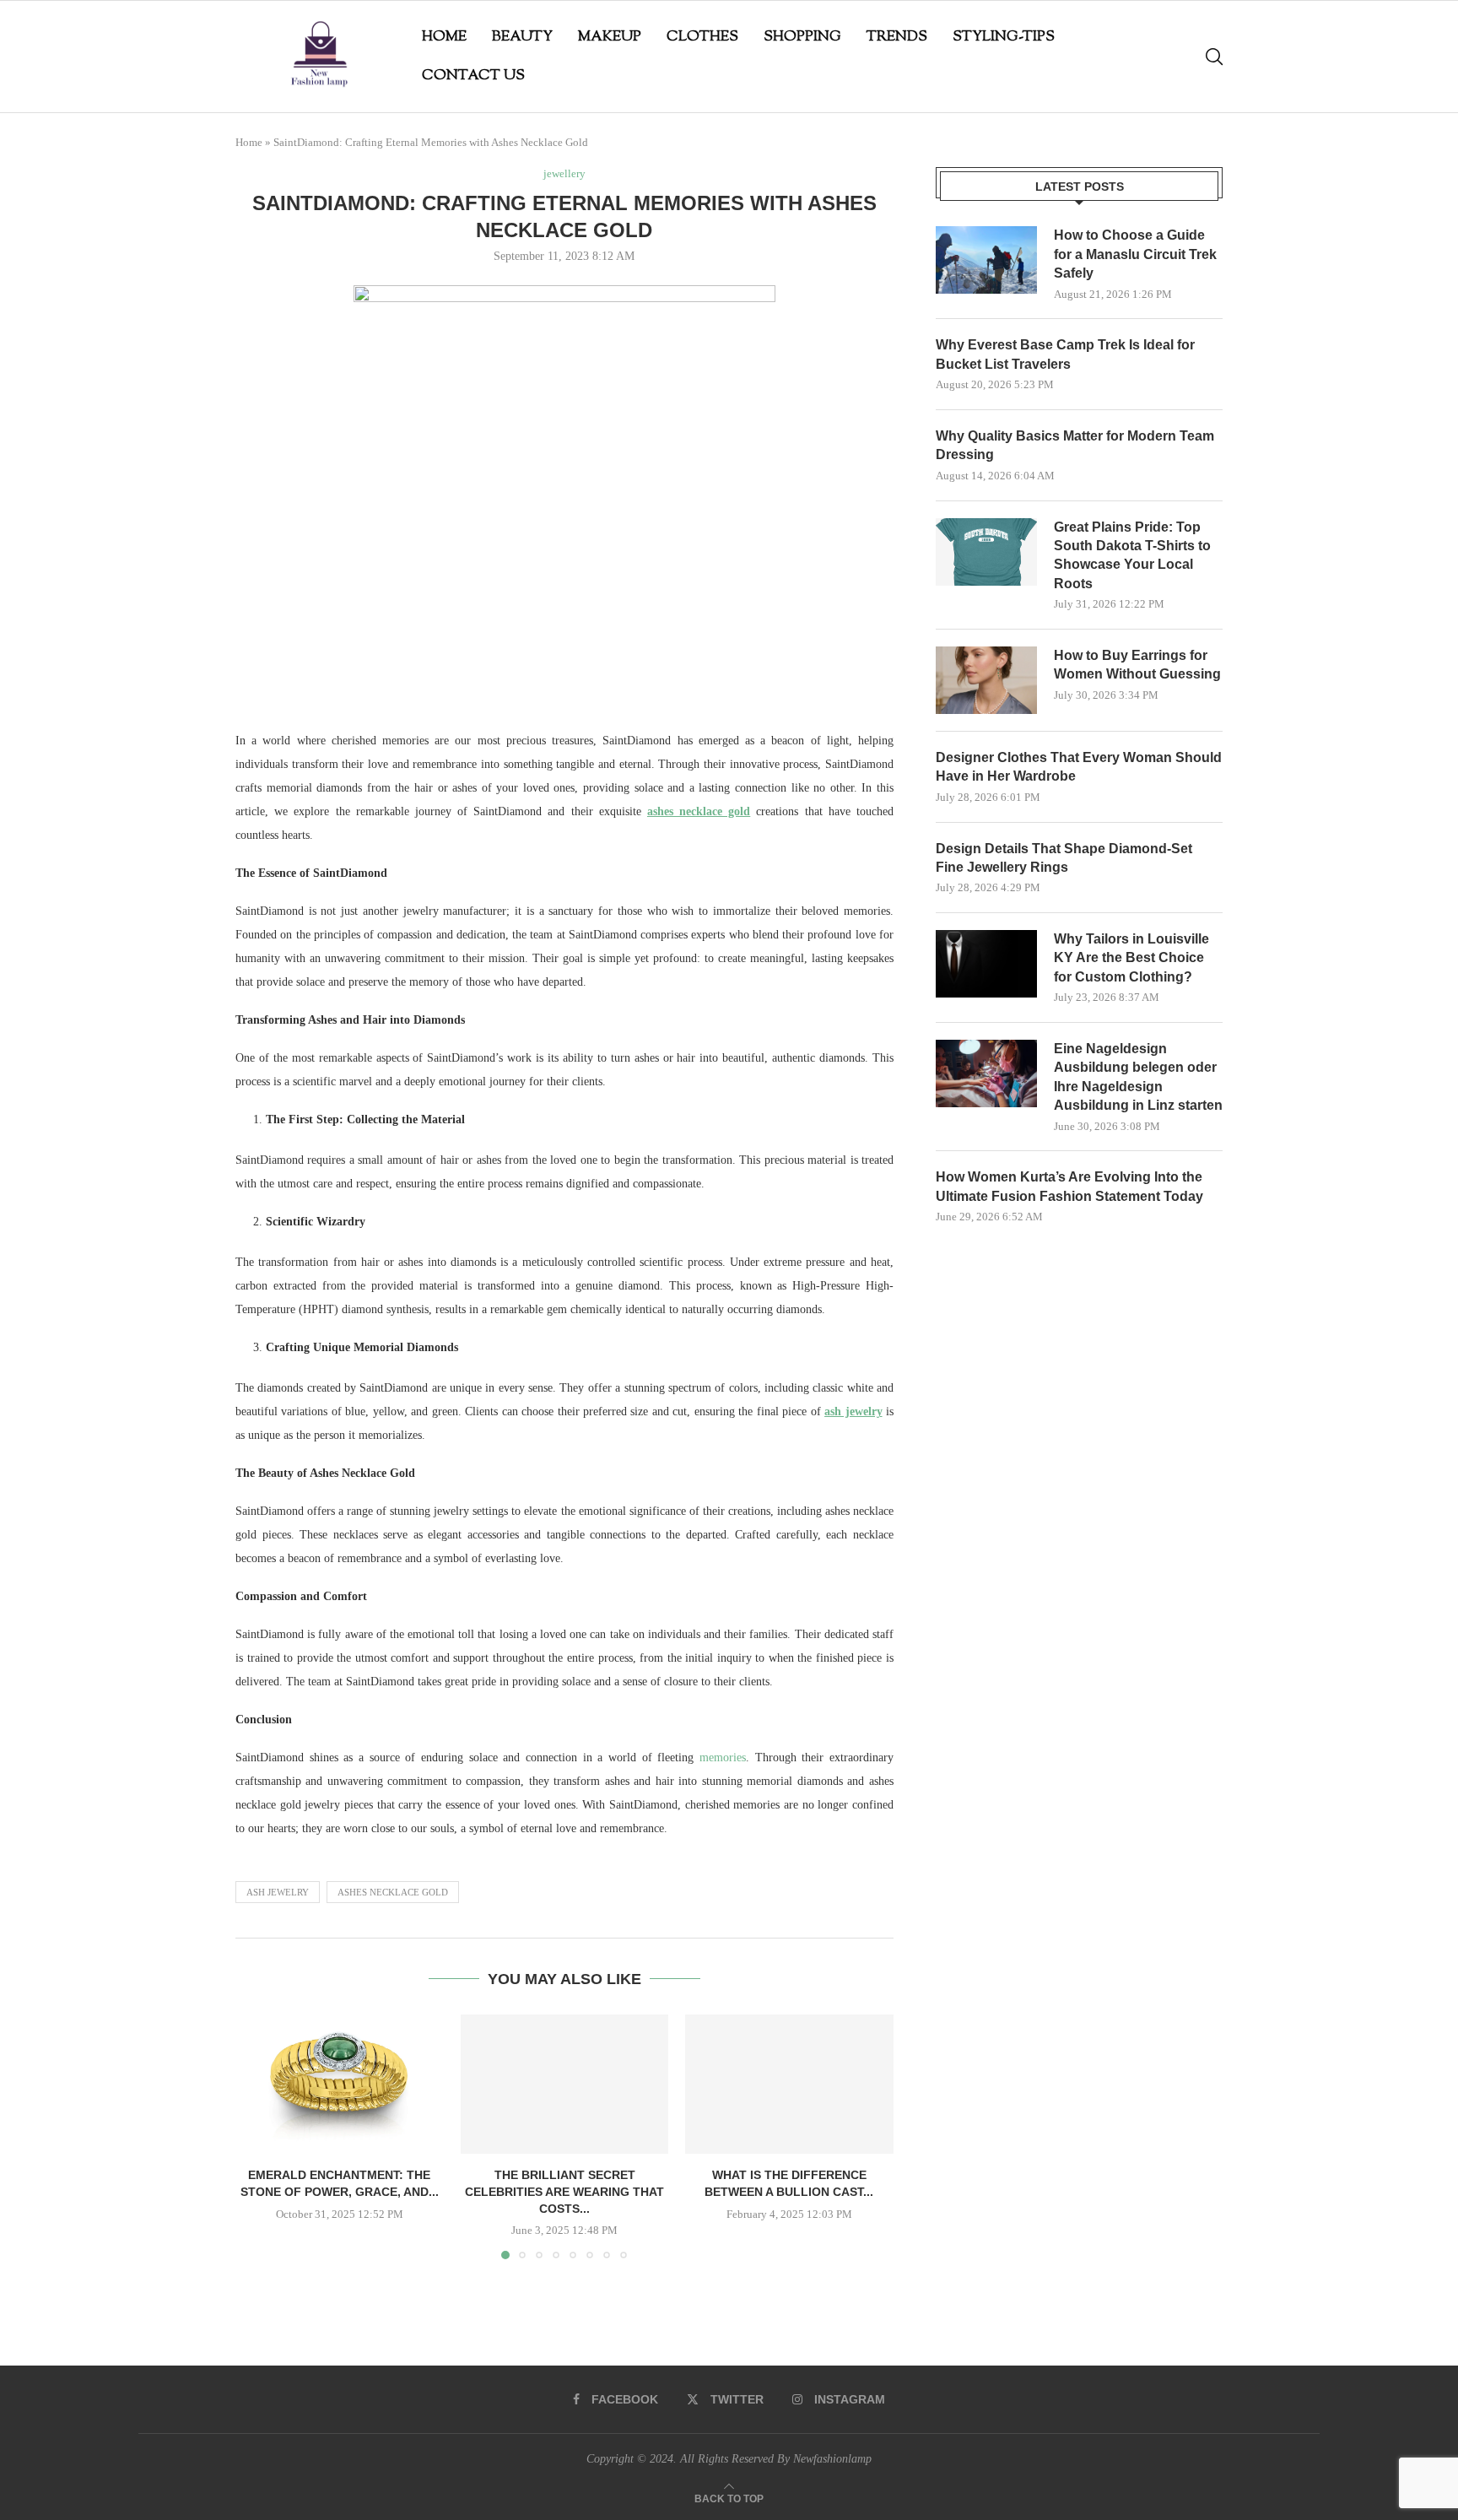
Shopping (802, 37)
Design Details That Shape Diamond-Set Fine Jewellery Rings (1064, 858)
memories (723, 1758)
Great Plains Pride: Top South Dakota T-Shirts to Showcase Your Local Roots (1132, 555)
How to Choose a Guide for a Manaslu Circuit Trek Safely (1135, 254)
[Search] (1214, 57)
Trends (897, 37)
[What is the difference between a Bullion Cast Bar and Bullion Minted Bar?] (789, 2084)
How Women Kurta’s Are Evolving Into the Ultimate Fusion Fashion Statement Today (1069, 1186)
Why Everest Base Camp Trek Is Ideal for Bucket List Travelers (1065, 354)
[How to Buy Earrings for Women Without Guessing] (986, 680)
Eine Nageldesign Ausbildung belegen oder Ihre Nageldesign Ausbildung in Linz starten (1138, 1077)
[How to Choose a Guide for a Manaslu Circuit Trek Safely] (986, 260)
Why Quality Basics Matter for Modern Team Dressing (1075, 445)
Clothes (702, 37)
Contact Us (473, 76)
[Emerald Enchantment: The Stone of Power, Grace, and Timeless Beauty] (340, 2084)
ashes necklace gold (393, 1892)
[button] (258, 2136)
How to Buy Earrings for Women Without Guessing (1137, 665)
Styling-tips (1004, 37)
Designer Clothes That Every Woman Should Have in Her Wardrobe (1079, 767)
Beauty (522, 37)
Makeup (610, 37)
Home (444, 37)
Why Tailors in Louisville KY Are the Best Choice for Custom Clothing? (1131, 958)
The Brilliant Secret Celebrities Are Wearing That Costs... (564, 2192)
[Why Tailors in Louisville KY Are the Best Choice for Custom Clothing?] (986, 964)
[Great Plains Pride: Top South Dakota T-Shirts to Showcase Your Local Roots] (986, 552)
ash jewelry (278, 1892)
